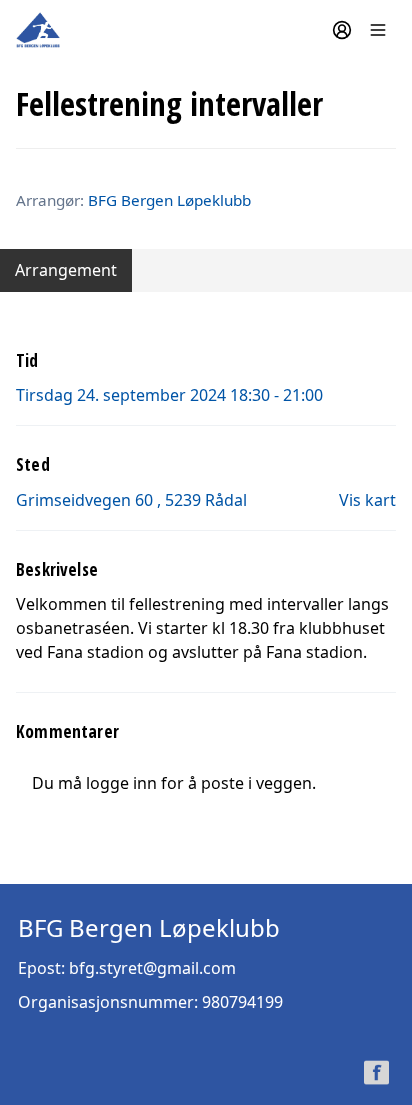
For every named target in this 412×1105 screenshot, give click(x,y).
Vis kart (367, 500)
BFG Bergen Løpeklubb (169, 200)
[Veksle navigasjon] (378, 30)
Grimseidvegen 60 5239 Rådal (131, 500)
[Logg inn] (342, 30)
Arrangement (66, 270)
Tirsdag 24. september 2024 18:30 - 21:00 (169, 395)
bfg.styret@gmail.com (152, 968)
